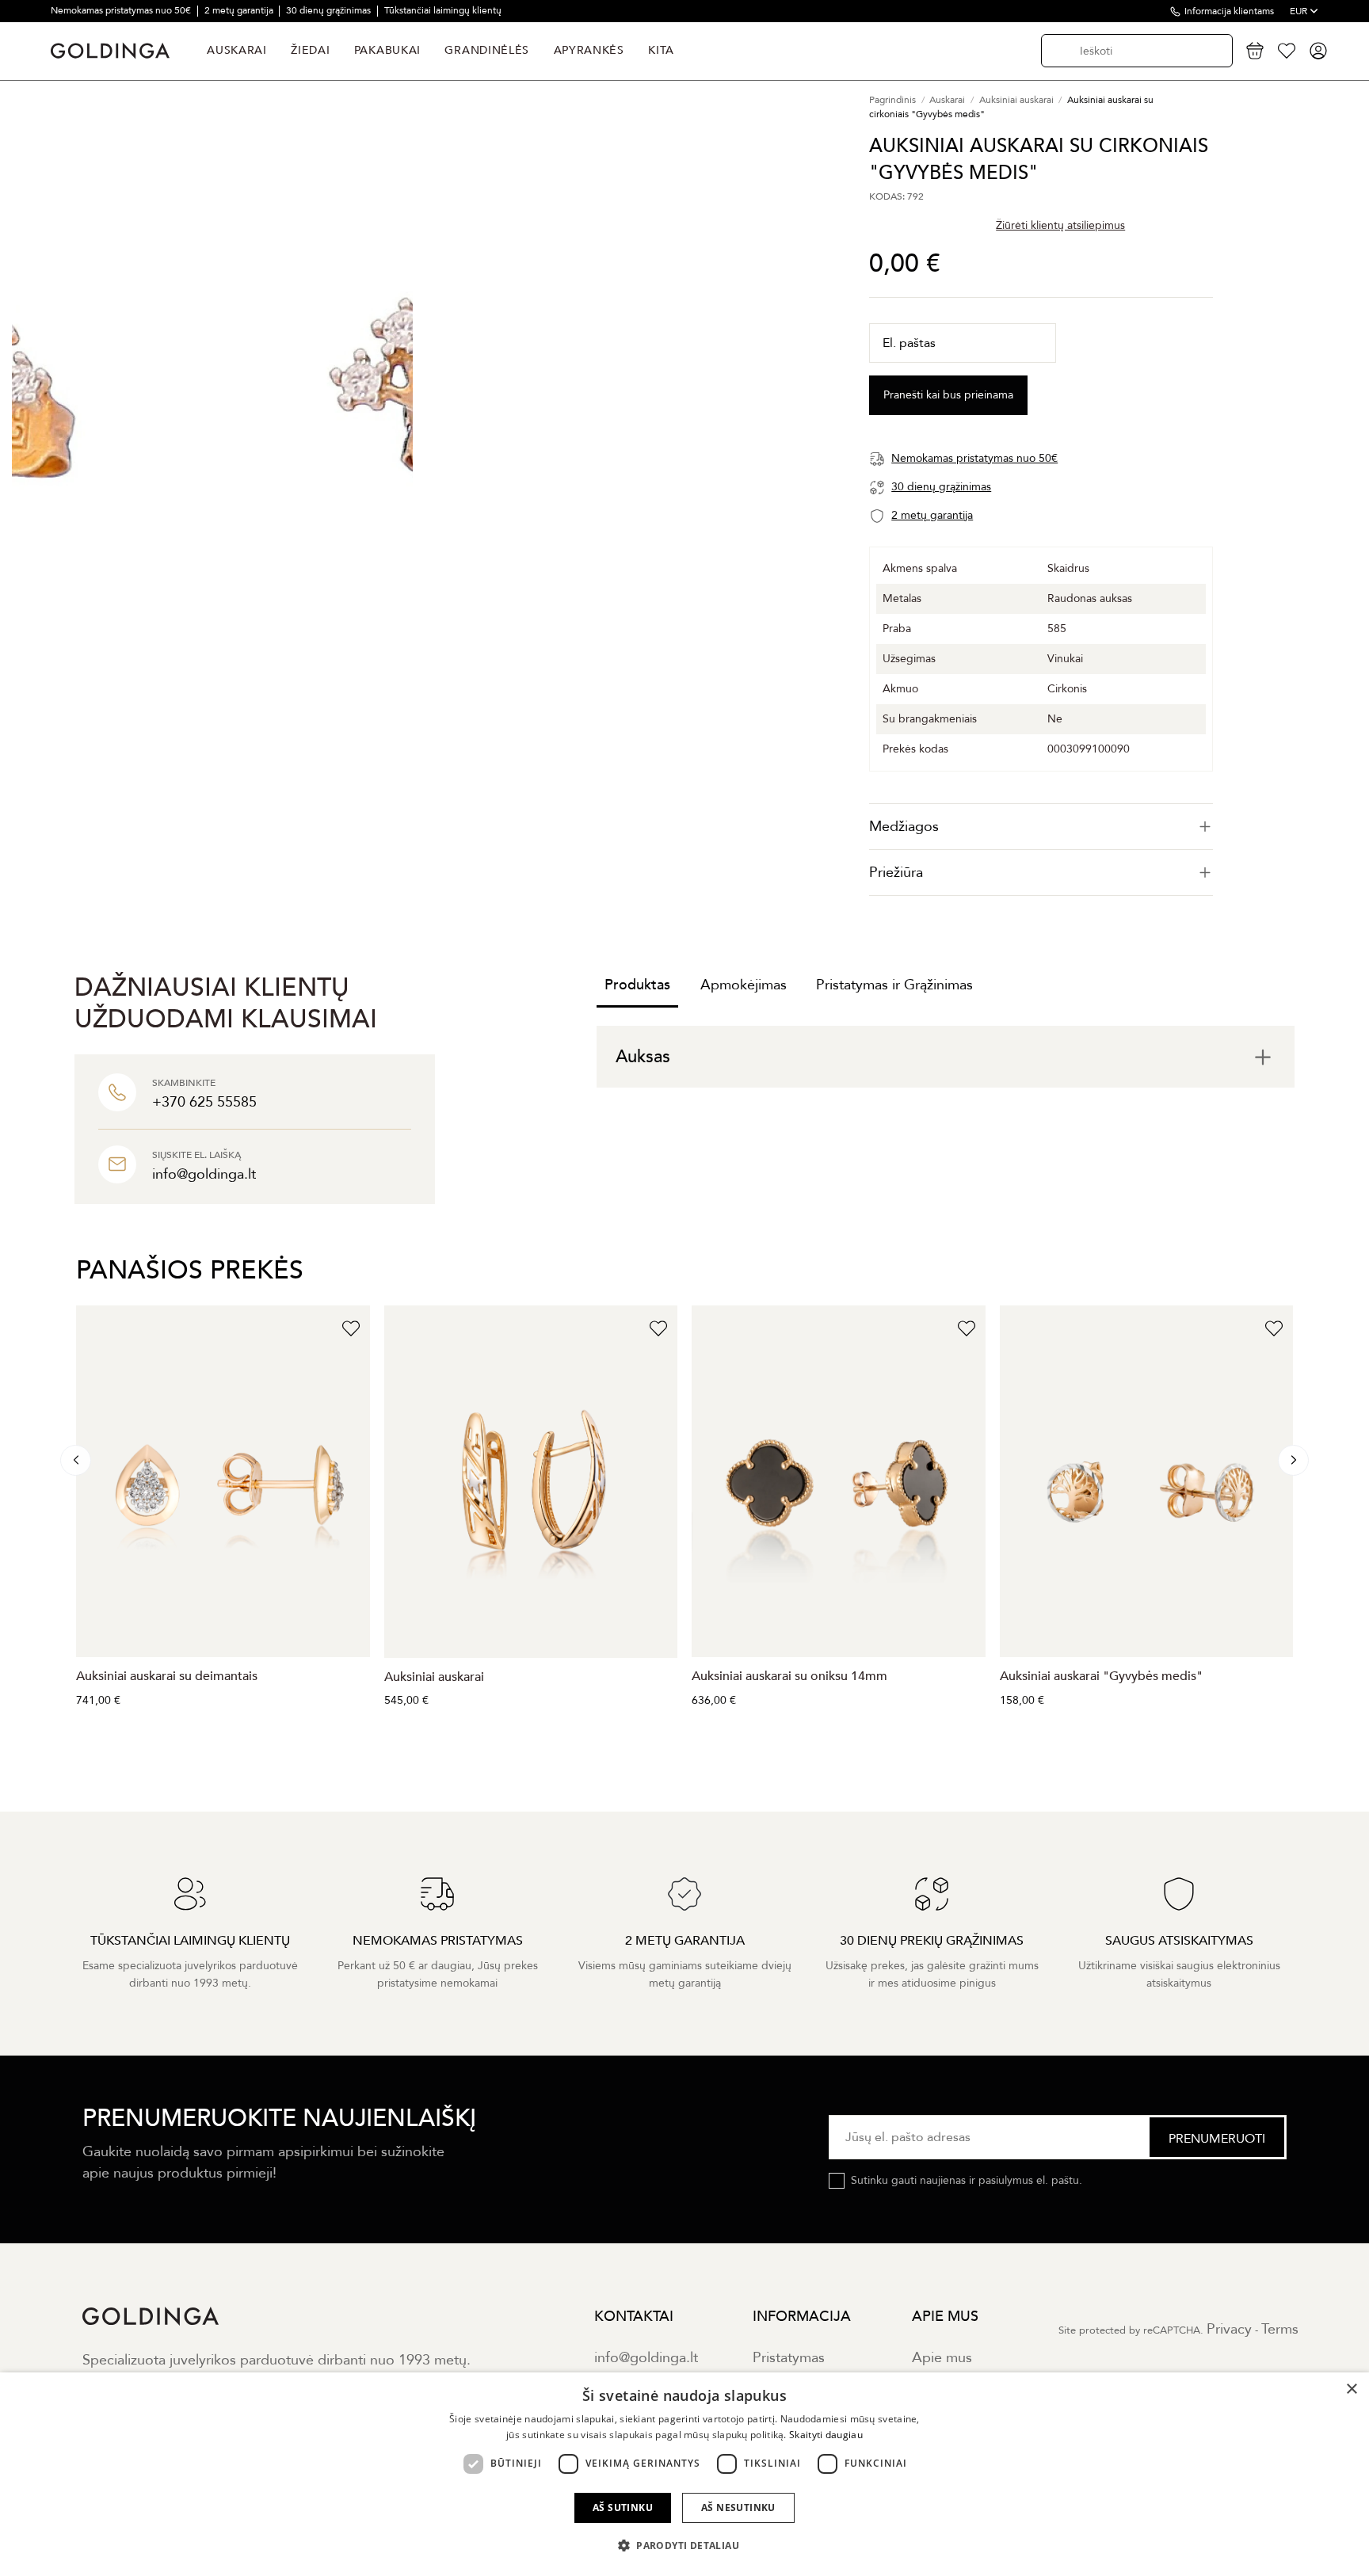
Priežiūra (896, 873)
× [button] (1351, 2389)
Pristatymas (789, 2358)
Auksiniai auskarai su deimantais (167, 1676)
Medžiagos (904, 827)
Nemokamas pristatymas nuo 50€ (122, 10)
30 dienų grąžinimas (330, 10)
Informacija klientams (1229, 11)
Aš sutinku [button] (623, 2507)
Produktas (637, 985)
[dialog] (684, 2474)
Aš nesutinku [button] (738, 2507)
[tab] (1041, 827)
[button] (684, 2546)
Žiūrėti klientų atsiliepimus (1060, 225)
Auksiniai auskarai (434, 1677)
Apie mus (942, 2358)
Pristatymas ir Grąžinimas (894, 985)
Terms (1280, 2329)
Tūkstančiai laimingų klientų (443, 10)
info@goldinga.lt (646, 2358)
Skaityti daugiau (826, 2435)
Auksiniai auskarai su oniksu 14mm (789, 1676)
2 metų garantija (240, 10)
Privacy (1229, 2329)
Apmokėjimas (744, 985)
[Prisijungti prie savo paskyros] (1318, 51)
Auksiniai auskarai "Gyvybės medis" (1101, 1676)
